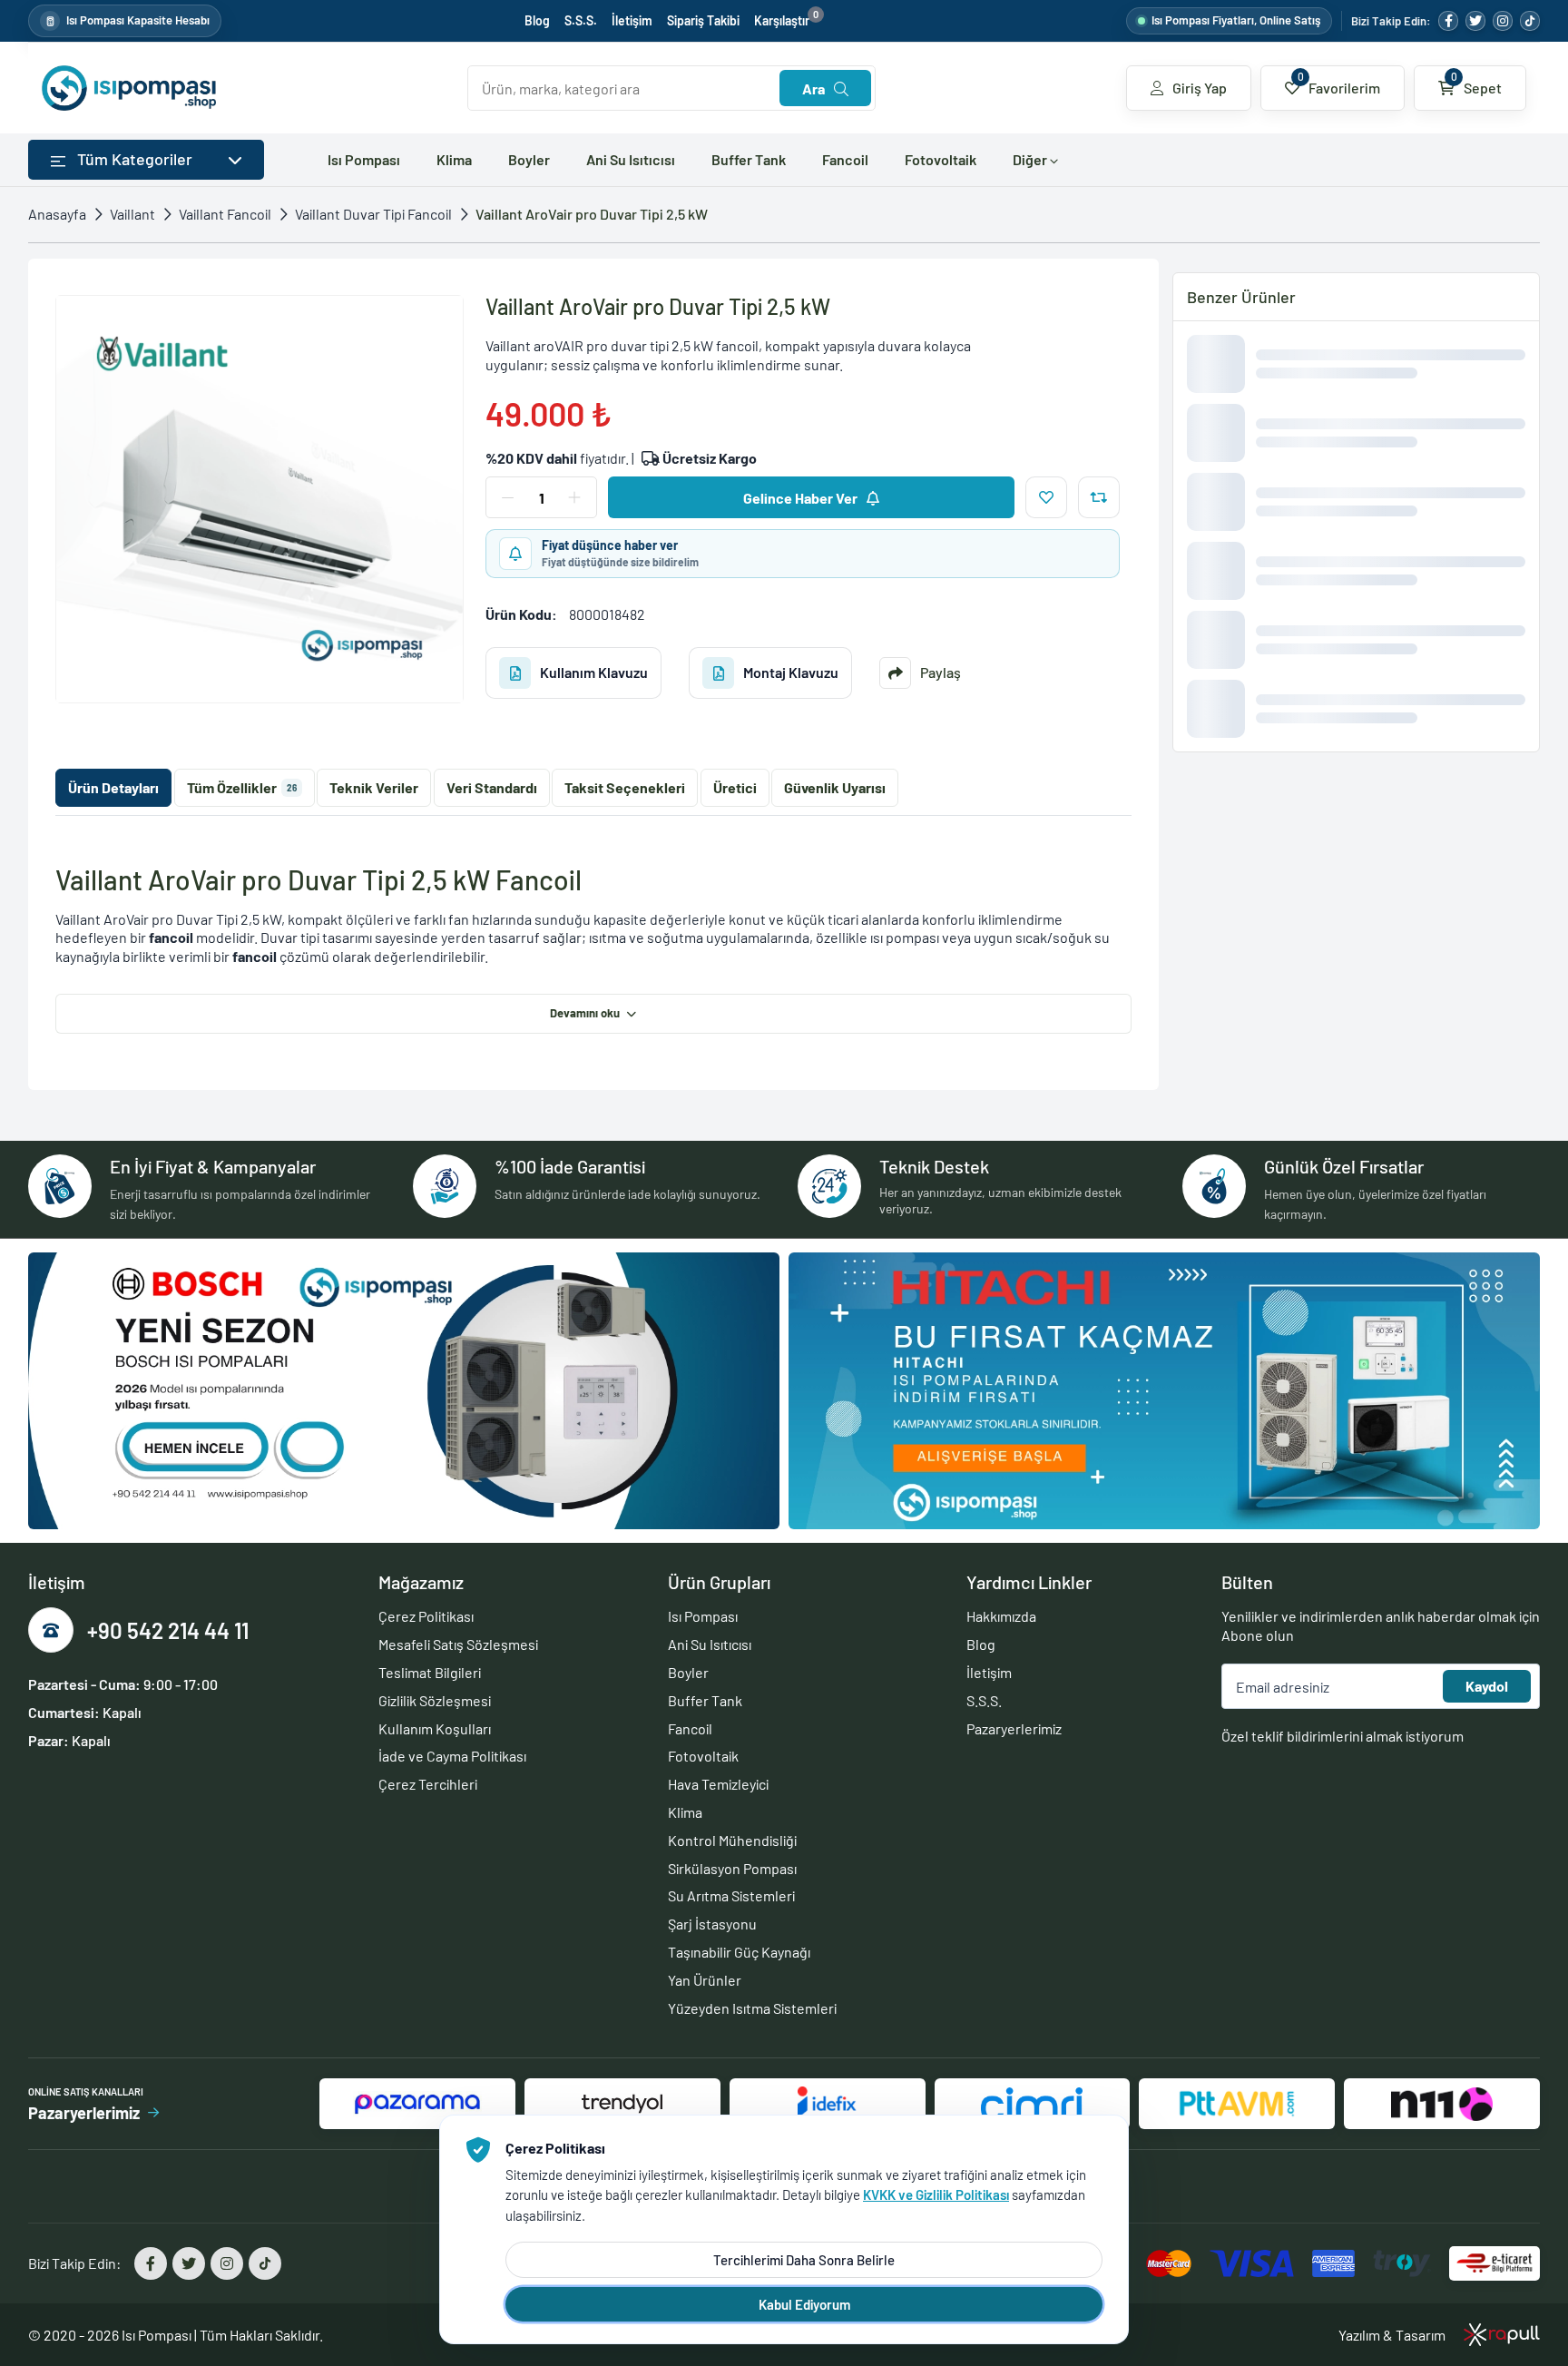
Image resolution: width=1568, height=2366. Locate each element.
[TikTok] (1530, 21)
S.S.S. (581, 21)
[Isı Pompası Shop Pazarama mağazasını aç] (417, 2104)
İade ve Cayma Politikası (452, 1756)
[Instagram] (1503, 21)
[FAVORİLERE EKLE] (1046, 497)
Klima (454, 159)
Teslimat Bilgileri (430, 1672)
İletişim (632, 21)
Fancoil (845, 159)
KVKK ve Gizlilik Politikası (936, 2194)
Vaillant (132, 214)
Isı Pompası (364, 159)
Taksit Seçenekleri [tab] (625, 787)
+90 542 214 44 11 (168, 1630)
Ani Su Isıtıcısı (631, 159)
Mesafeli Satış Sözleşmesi (458, 1644)
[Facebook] (1448, 21)
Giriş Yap (1200, 88)
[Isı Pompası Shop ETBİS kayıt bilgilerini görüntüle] (1494, 2263)
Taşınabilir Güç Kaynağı (739, 1952)
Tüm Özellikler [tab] (242, 787)
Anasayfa (57, 214)
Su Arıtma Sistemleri (731, 1895)
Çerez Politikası (426, 1616)
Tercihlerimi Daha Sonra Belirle (804, 2260)
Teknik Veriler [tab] (374, 787)
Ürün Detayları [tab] (113, 787)
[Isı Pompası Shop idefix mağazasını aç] (828, 2104)
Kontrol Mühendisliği (732, 1840)
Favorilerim (1339, 83)
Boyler (529, 159)
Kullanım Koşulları (435, 1728)
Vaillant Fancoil (225, 214)
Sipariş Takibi (703, 21)
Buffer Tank (749, 159)
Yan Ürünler (705, 1980)
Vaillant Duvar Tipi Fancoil (373, 214)
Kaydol (1487, 1686)
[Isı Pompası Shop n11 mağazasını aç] (1442, 2104)
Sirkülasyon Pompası (732, 1868)
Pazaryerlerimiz (1014, 1728)
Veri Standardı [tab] (492, 787)
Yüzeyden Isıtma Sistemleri (752, 2008)
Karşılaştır (786, 21)
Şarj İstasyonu (712, 1924)
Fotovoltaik (941, 159)
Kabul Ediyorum (804, 2304)
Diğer (1031, 159)
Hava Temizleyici (718, 1784)
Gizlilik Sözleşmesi (435, 1700)
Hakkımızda (1001, 1616)
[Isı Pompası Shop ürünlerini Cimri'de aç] (1033, 2104)
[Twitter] (1475, 21)
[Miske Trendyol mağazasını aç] (622, 2104)
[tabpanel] (593, 948)
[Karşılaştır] (1099, 497)
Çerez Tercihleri (428, 1784)
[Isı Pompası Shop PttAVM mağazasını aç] (1237, 2104)
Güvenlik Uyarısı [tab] (835, 787)
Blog (537, 21)
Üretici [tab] (735, 787)
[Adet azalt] (509, 497)
